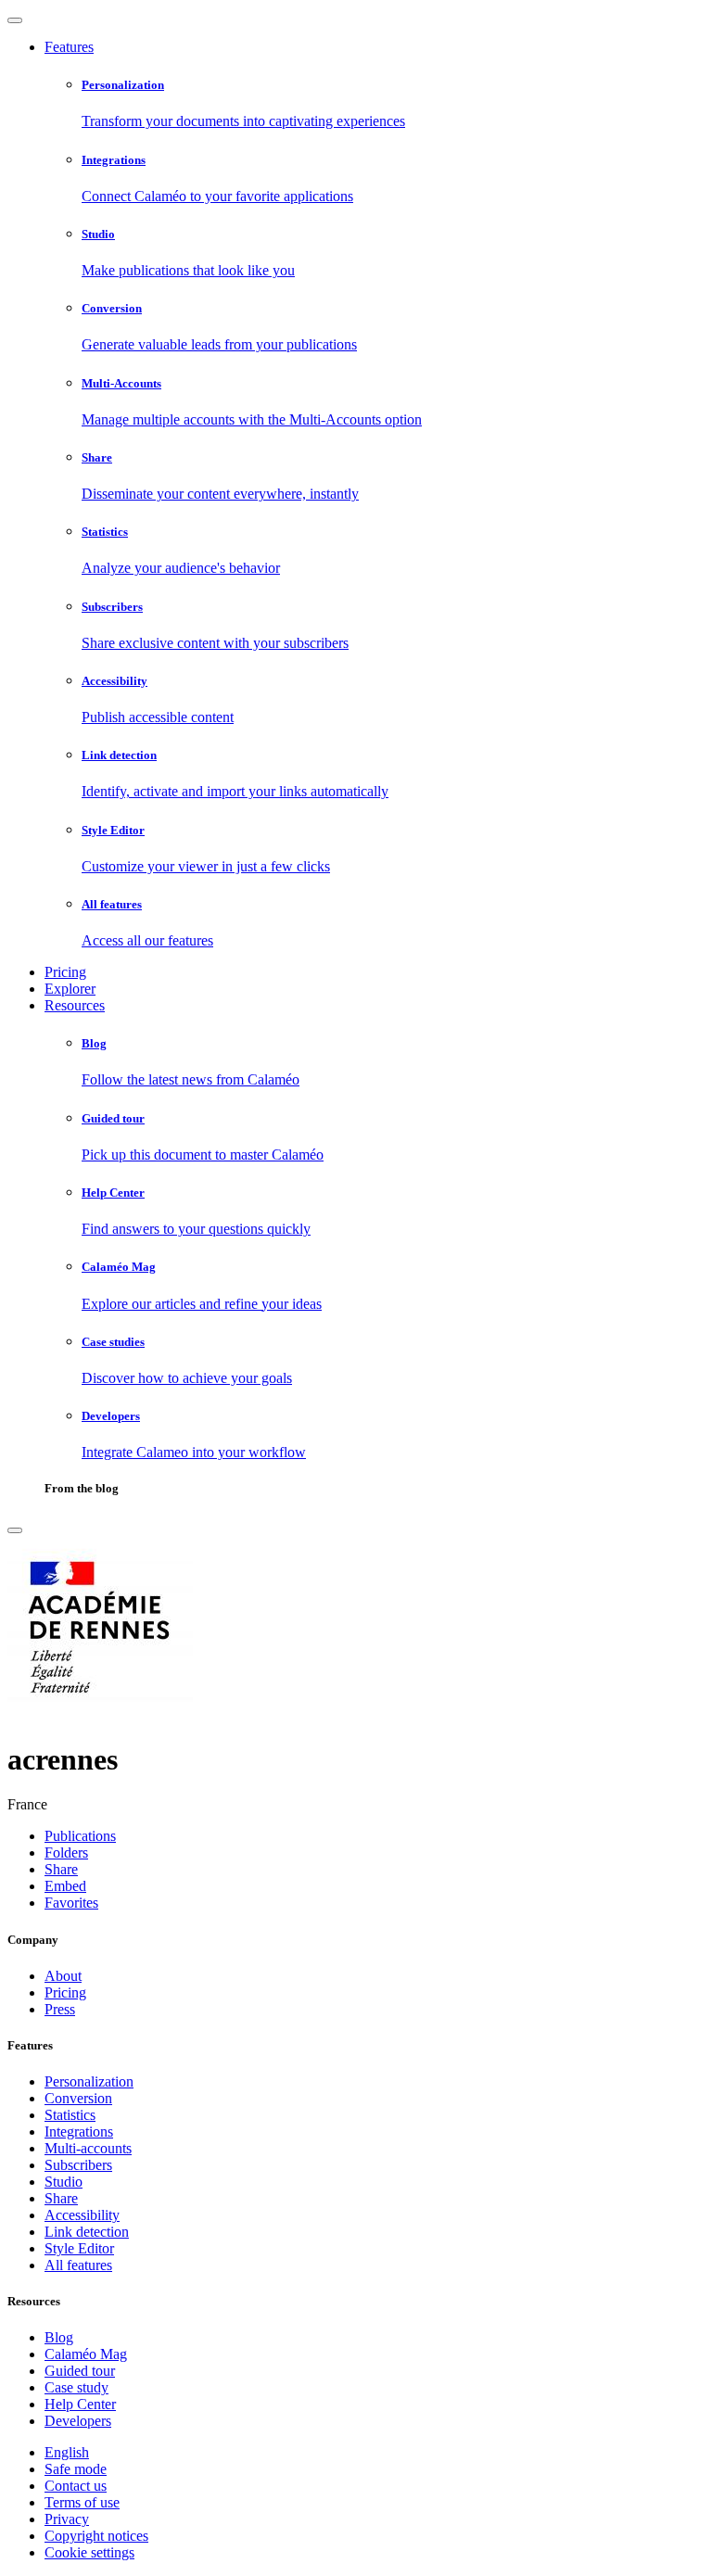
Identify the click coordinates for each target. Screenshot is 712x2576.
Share (61, 2198)
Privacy (67, 2519)
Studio (64, 2182)
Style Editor (79, 2248)
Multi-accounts (88, 2148)
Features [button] (69, 47)
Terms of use (82, 2502)
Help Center (80, 2404)
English (67, 2452)
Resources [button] (75, 1005)
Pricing (65, 972)
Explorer (70, 989)
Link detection (87, 2232)
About (63, 1976)
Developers (78, 2421)
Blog (59, 2337)
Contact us (76, 2486)
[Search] (15, 1530)
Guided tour (80, 2371)
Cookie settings (89, 2552)
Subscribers (78, 2165)
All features (78, 2265)
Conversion (78, 2098)
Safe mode (76, 2469)
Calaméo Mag (86, 2354)
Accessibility (82, 2215)
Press (60, 2009)
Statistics (70, 2115)
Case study (76, 2387)
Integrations (79, 2132)
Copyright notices (96, 2536)
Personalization (89, 2081)
